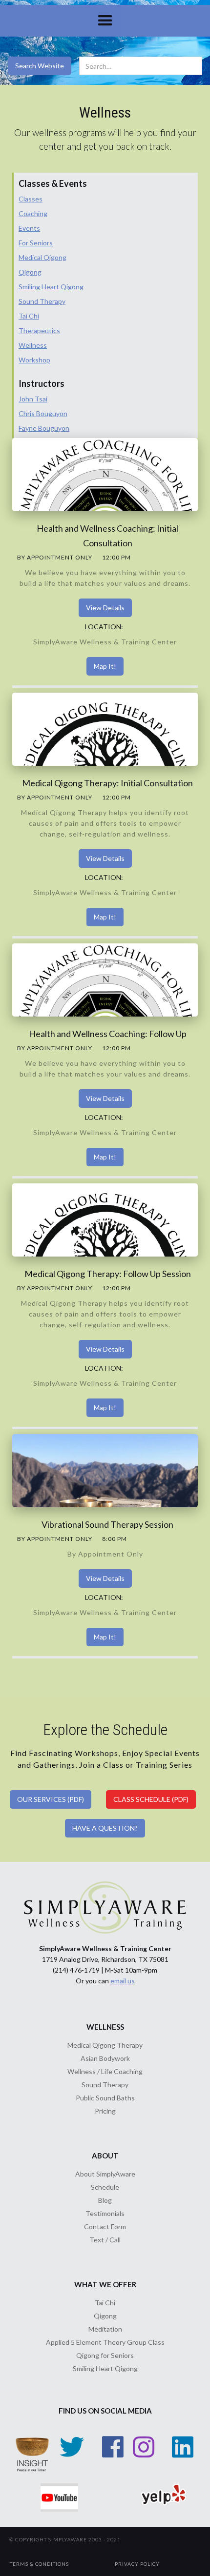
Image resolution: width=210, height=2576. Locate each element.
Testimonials (105, 2213)
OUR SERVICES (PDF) (51, 1799)
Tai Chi (29, 316)
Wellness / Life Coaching (105, 2071)
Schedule (105, 2187)
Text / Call (105, 2240)
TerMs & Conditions (39, 2564)
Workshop (34, 360)
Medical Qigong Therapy (105, 2045)
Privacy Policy (137, 2564)
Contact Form (105, 2227)
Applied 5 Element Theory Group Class (105, 2342)
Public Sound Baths (105, 2098)
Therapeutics (39, 330)
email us (123, 1981)
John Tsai (33, 399)
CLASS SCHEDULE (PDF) (151, 1799)
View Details (105, 608)
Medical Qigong (42, 257)
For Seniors (36, 243)
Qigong (30, 272)
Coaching (33, 213)
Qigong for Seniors (105, 2355)
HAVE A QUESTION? (105, 1828)
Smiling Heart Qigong (51, 287)
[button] (105, 21)
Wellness (33, 345)
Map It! (105, 666)
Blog (105, 2200)
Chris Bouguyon (43, 413)
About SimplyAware (105, 2174)
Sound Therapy (42, 301)
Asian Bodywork (105, 2058)
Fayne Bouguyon (44, 428)
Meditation (105, 2329)
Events (29, 228)
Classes (31, 199)
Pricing (105, 2111)
